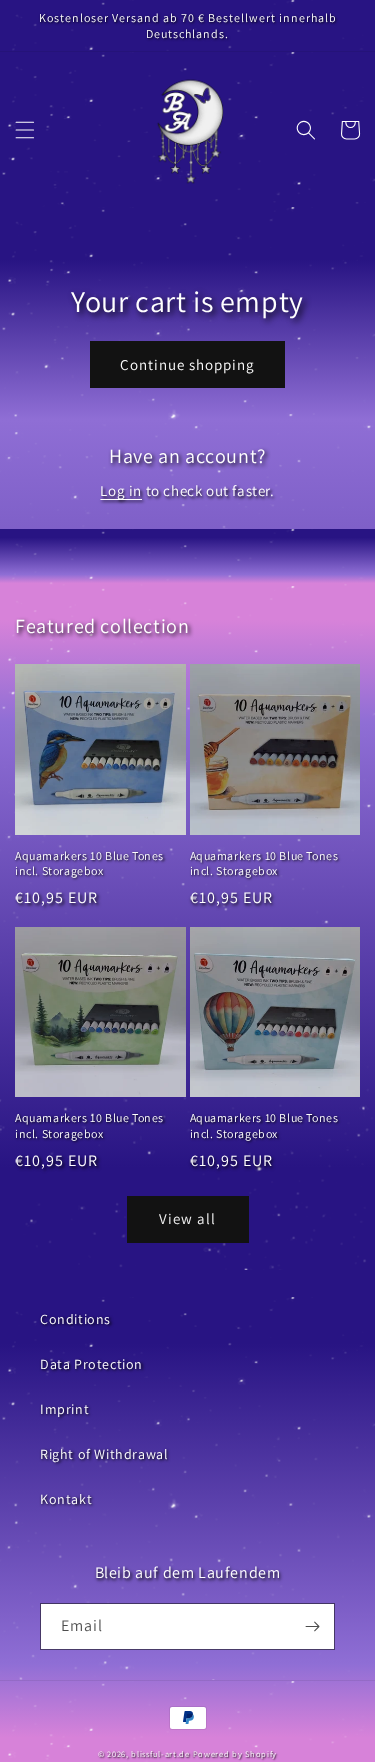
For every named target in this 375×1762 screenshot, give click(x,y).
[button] (25, 130)
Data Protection (91, 1364)
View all (187, 1218)
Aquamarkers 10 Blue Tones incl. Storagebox (89, 863)
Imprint (64, 1409)
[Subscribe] (312, 1626)
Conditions (75, 1319)
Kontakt (66, 1499)
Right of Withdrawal (104, 1454)
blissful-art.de (160, 1753)
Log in (121, 490)
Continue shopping (187, 364)
